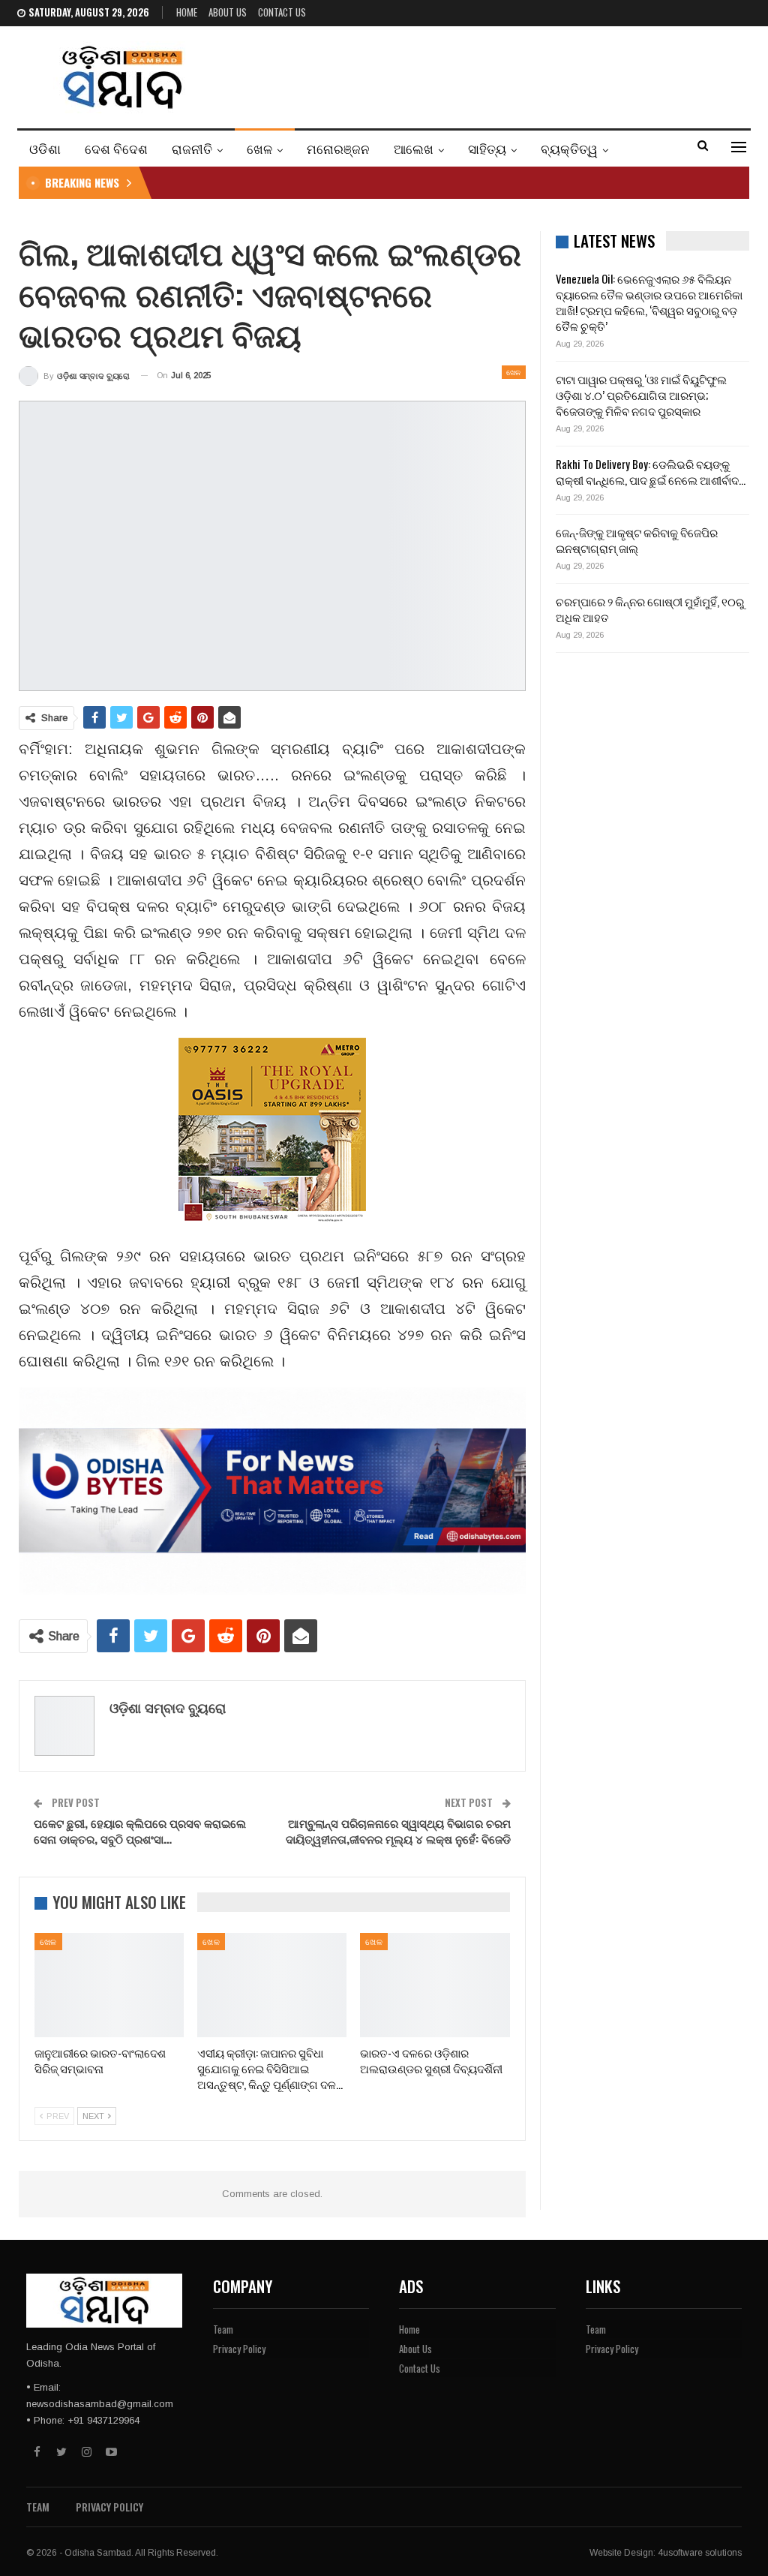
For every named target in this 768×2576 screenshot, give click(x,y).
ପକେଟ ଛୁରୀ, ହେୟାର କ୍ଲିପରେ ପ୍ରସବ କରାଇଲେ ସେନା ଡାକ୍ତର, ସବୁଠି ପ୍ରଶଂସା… (140, 1831)
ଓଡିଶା (45, 148)
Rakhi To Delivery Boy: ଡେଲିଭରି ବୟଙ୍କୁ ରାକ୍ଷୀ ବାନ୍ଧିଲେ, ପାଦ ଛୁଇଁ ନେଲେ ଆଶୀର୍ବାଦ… (651, 472)
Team (223, 2329)
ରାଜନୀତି (192, 148)
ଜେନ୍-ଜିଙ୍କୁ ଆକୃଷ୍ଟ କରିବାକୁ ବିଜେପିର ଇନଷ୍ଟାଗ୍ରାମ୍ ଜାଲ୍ (637, 540)
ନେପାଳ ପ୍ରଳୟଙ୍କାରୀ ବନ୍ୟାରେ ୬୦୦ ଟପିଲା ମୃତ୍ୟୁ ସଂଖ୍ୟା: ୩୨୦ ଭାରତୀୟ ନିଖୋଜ (342, 182)
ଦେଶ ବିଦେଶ (116, 148)
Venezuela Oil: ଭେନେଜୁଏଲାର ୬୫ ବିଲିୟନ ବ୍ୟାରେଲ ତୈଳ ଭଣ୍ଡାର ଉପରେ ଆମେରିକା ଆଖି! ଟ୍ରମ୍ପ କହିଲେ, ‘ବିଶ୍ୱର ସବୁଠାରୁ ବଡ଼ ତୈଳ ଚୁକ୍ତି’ (649, 302)
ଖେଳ (259, 148)
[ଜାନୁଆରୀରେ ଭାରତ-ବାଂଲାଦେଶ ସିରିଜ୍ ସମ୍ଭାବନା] (109, 1985)
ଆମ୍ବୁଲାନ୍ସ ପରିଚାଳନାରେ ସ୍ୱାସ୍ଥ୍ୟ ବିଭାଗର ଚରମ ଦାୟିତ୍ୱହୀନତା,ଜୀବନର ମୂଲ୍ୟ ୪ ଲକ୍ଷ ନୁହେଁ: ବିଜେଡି (398, 1831)
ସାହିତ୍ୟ (487, 148)
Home (187, 12)
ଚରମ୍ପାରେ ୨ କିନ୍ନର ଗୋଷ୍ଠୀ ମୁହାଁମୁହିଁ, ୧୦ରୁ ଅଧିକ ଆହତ (650, 609)
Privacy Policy (239, 2349)
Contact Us (282, 12)
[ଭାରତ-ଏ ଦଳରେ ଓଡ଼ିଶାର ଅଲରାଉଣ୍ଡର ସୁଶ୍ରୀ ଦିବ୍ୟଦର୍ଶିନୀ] (435, 1985)
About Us (228, 12)
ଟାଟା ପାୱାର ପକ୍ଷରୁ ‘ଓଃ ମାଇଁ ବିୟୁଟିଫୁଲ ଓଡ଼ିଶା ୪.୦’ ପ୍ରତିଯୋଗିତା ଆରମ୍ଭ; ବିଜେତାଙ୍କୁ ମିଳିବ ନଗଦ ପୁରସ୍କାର (641, 395)
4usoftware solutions (700, 2553)
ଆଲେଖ (414, 148)
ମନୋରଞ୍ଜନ (338, 148)
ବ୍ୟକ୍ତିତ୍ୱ (569, 148)
